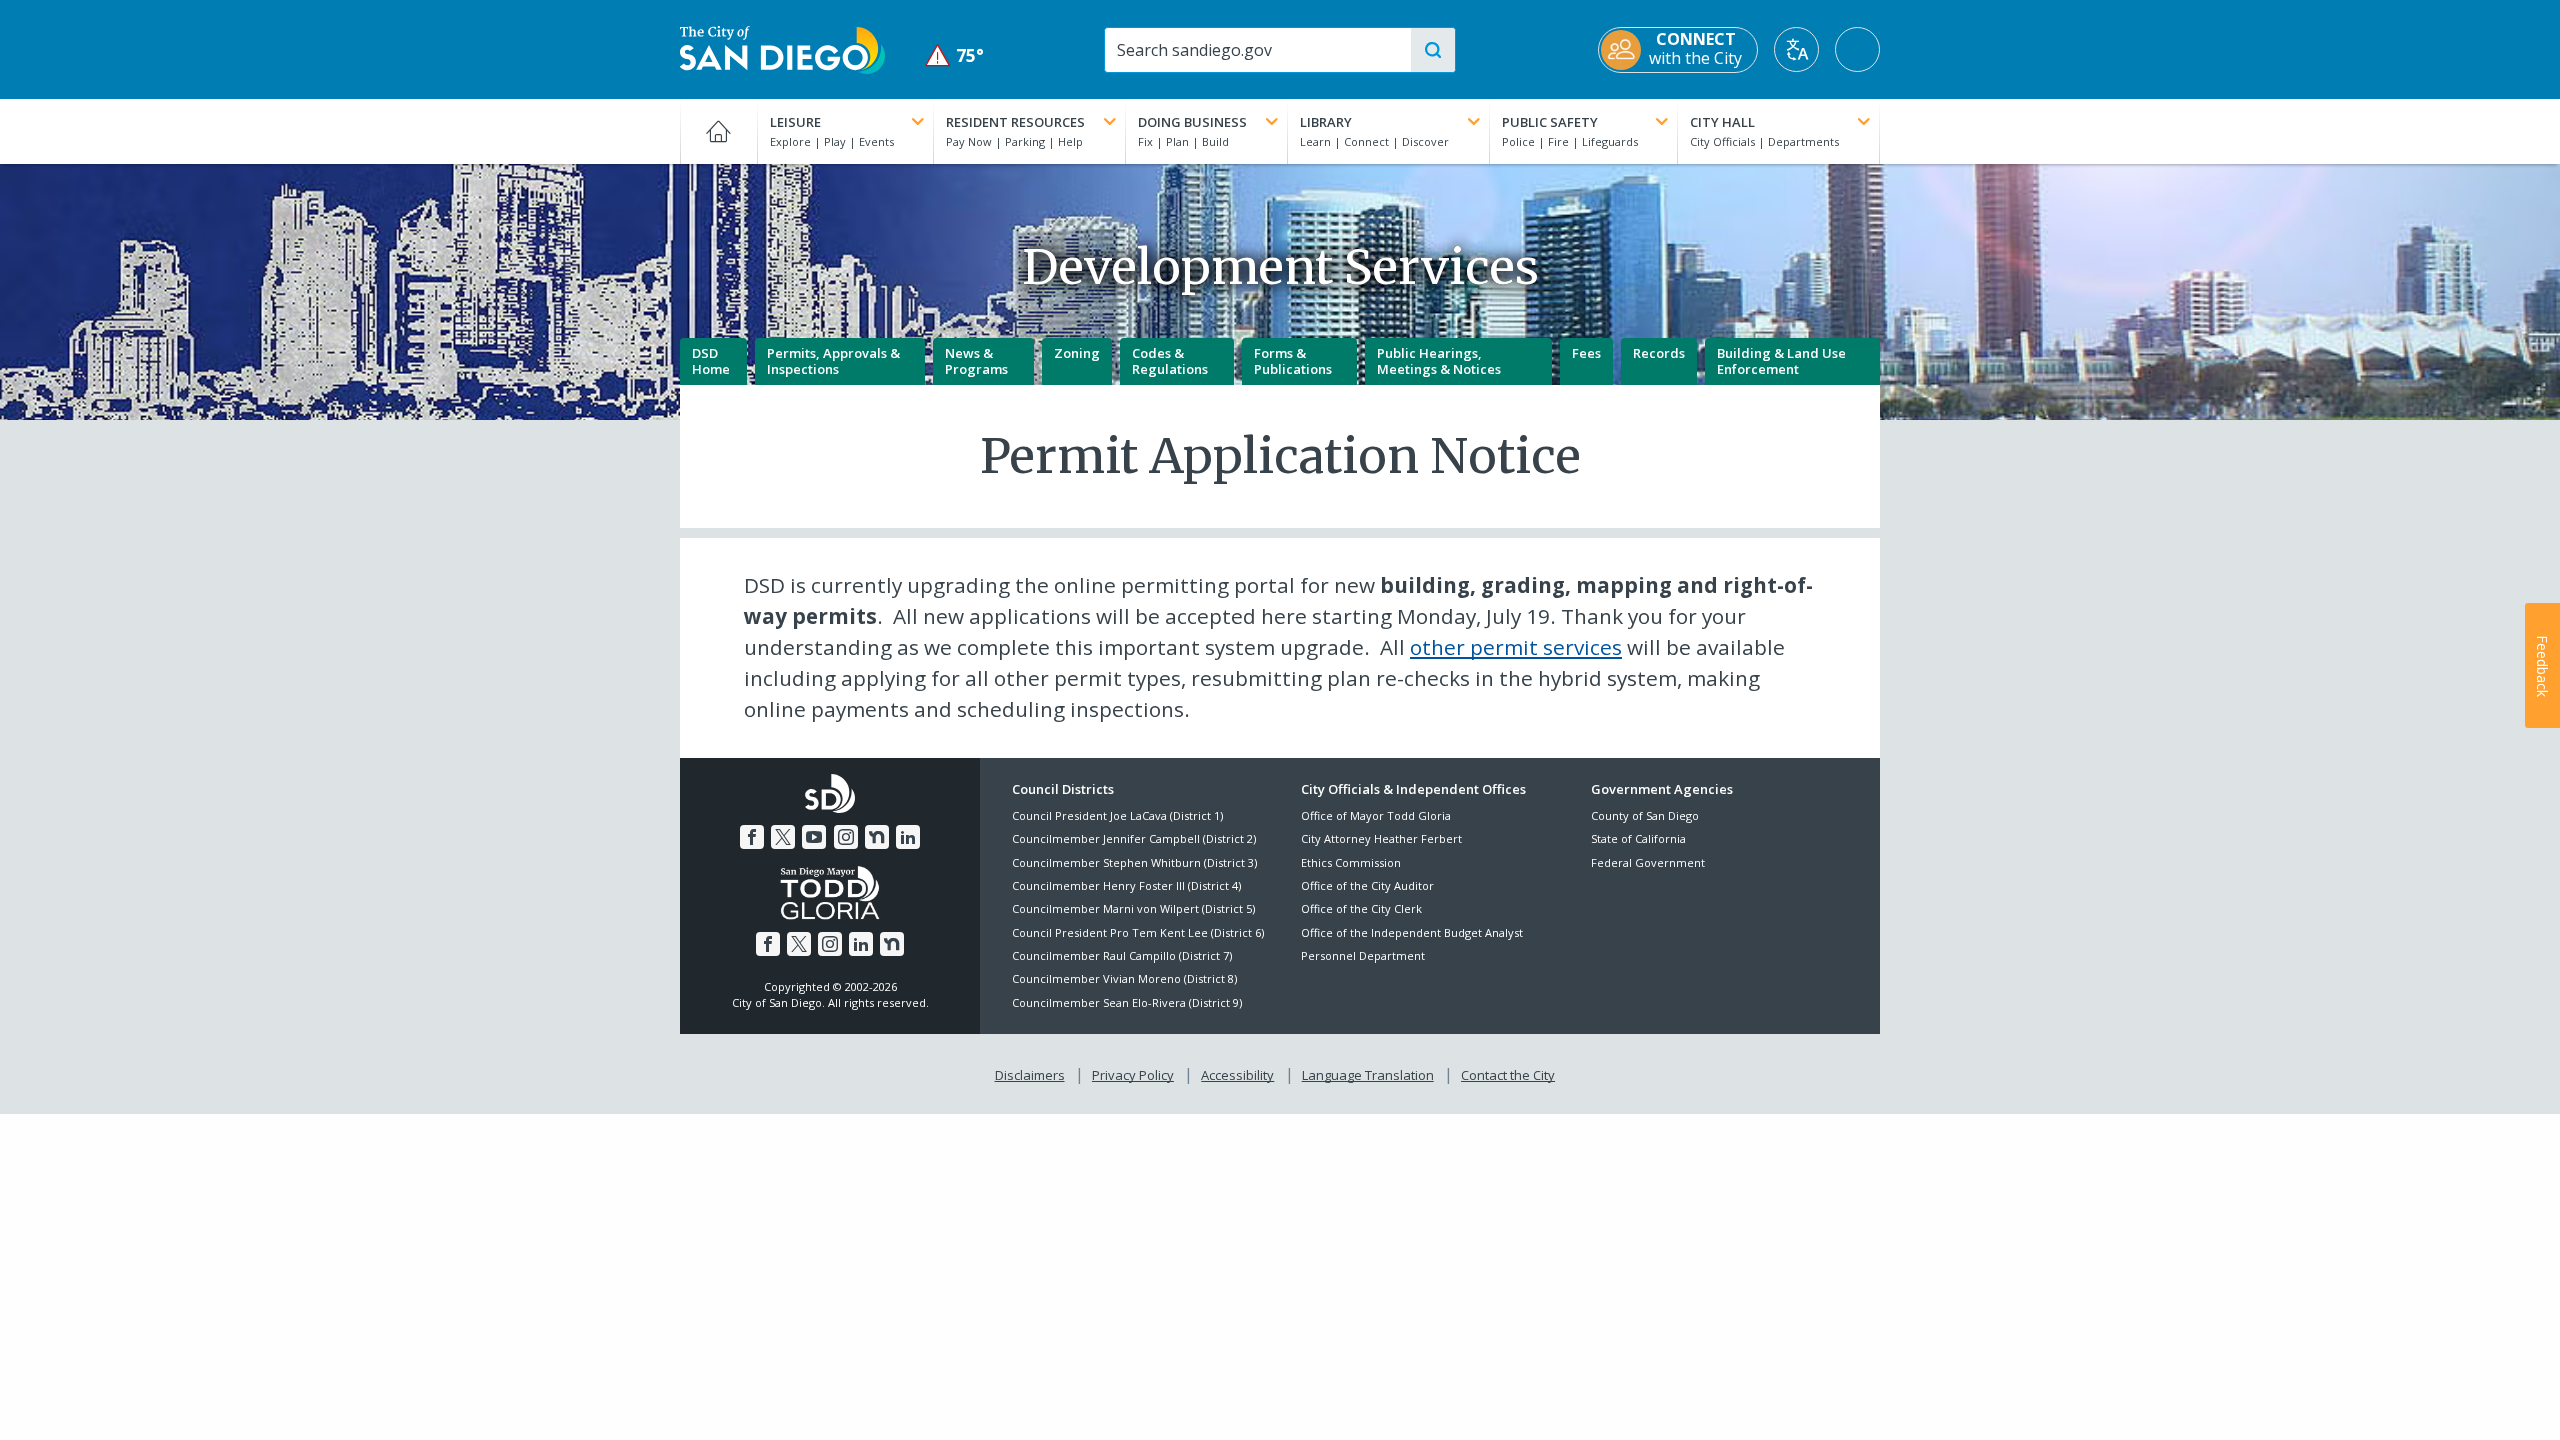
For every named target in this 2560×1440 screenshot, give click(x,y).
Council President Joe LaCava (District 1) (1117, 815)
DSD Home (711, 361)
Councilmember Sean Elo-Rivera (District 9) (1127, 1002)
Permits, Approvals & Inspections (833, 361)
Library (1326, 122)
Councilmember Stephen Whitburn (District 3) (1134, 862)
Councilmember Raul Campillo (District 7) (1122, 955)
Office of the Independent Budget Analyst (1412, 932)
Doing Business (1192, 122)
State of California (1638, 838)
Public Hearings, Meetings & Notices (1439, 361)
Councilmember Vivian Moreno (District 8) (1124, 978)
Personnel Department (1363, 955)
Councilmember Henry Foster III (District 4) (1126, 885)
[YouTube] (814, 837)
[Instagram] (846, 837)
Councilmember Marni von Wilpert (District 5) (1133, 908)
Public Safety (1550, 122)
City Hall (1722, 122)
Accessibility (1237, 1075)
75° (954, 55)
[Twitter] (783, 837)
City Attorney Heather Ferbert (1381, 838)
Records (1659, 353)
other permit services (1516, 647)
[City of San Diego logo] (782, 48)
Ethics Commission (1351, 862)
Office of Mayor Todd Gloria (1376, 815)
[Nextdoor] (877, 837)
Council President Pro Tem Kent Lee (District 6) (1138, 932)
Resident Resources (1015, 122)
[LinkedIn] (908, 837)
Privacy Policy (1133, 1075)
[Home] (718, 131)
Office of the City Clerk (1361, 908)
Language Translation (1368, 1075)
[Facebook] (752, 837)
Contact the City (1508, 1075)
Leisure (795, 122)
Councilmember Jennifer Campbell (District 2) (1134, 838)
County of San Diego (1645, 815)
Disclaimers (1030, 1075)
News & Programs (976, 361)
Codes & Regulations (1170, 361)
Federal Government (1648, 862)
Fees (1586, 353)
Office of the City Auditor (1367, 885)
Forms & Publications (1293, 361)
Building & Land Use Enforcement (1781, 361)
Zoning (1077, 353)
